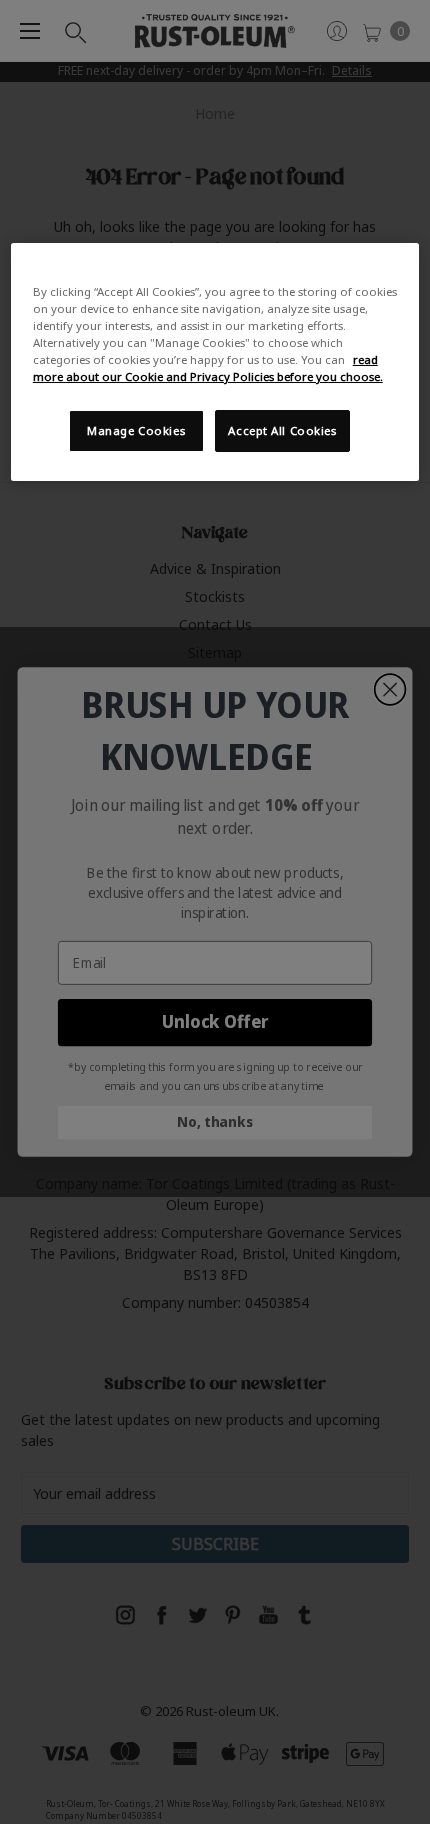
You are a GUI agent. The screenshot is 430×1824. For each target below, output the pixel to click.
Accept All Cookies (282, 430)
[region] (215, 362)
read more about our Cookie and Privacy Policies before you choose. (208, 368)
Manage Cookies (136, 430)
